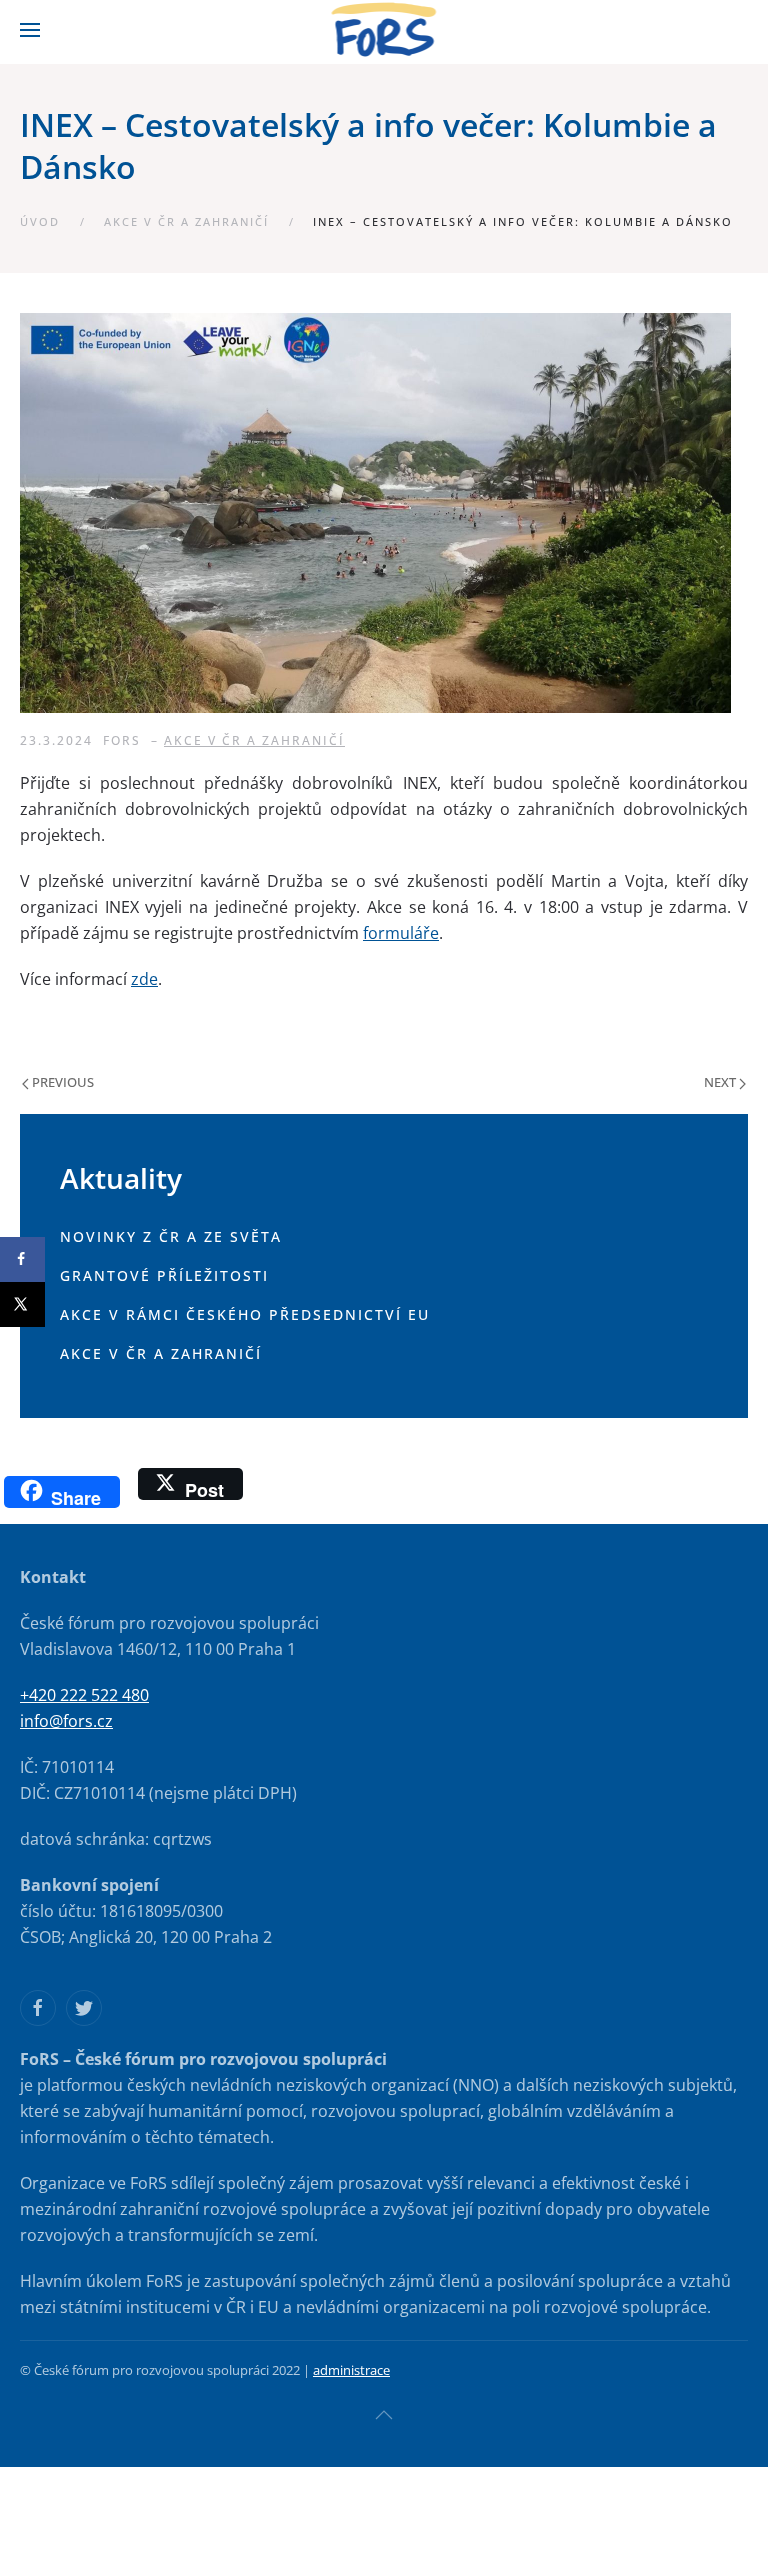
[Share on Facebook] (22, 1259)
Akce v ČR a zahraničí (186, 221)
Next (721, 1082)
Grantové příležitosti (164, 1275)
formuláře (401, 933)
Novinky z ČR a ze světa (171, 1236)
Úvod (40, 221)
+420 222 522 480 (84, 1695)
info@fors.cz (66, 1721)
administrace (351, 2370)
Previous (61, 1082)
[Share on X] (22, 1304)
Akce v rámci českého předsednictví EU (245, 1314)
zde (144, 979)
